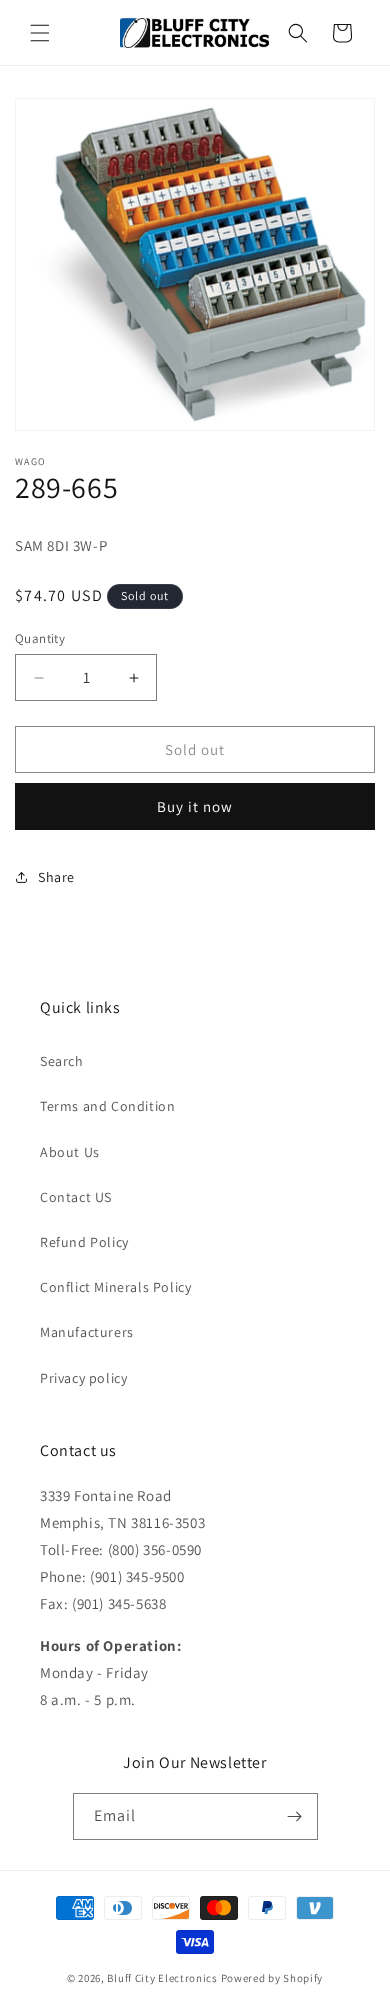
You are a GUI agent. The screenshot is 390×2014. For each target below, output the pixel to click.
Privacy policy (83, 1378)
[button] (40, 33)
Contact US (76, 1197)
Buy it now (195, 806)
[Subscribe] (295, 1816)
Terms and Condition (107, 1106)
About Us (70, 1152)
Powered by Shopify (272, 1978)
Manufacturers (87, 1332)
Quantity (40, 638)
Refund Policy (84, 1242)
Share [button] (56, 877)
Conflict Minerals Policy (115, 1287)
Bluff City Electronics (163, 1978)
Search (62, 1061)
